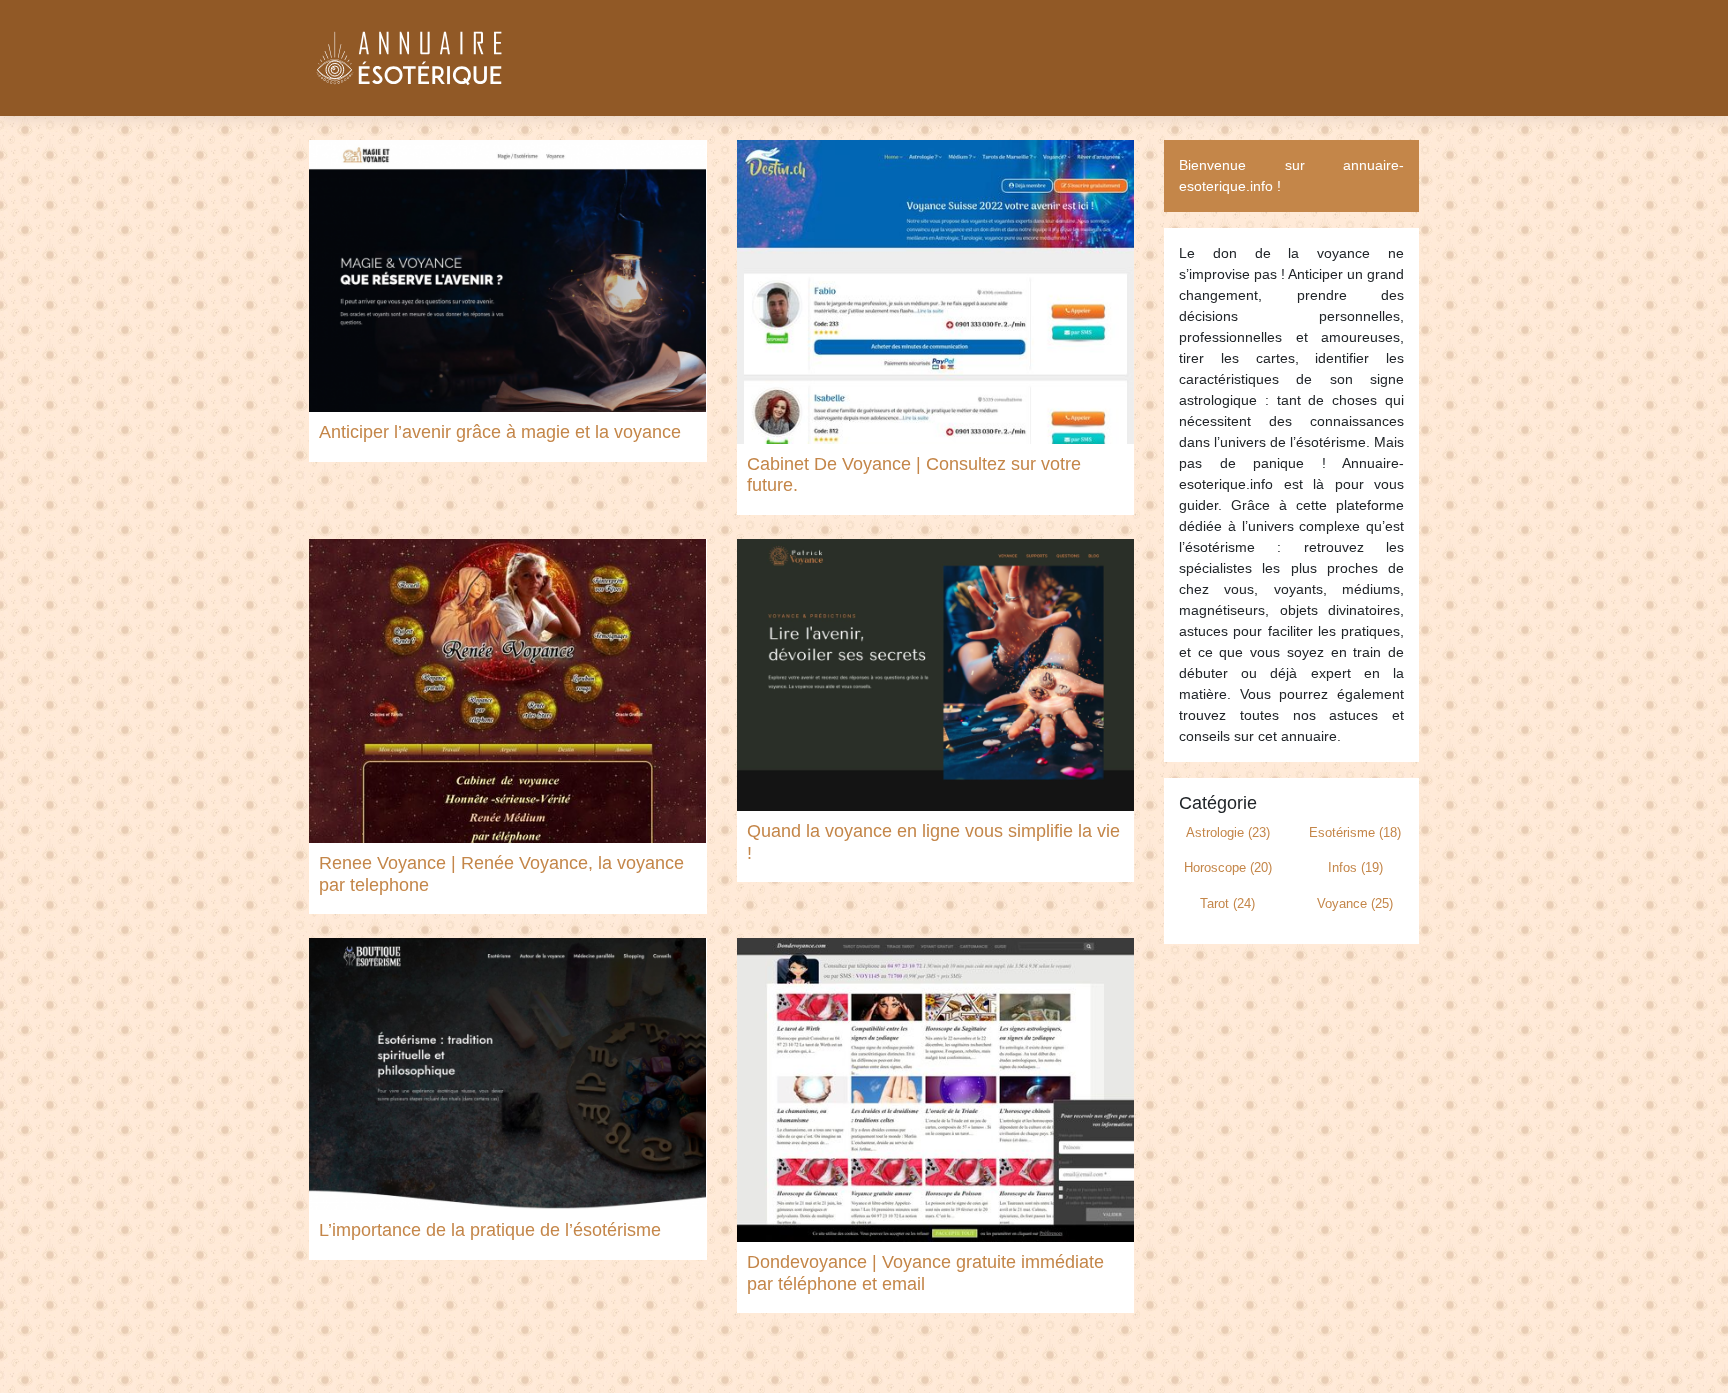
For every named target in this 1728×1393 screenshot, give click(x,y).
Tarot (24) (1227, 903)
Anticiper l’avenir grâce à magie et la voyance (500, 432)
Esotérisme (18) (1355, 832)
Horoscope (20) (1228, 867)
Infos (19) (1355, 867)
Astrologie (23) (1228, 832)
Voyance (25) (1355, 903)
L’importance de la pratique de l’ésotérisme (490, 1230)
